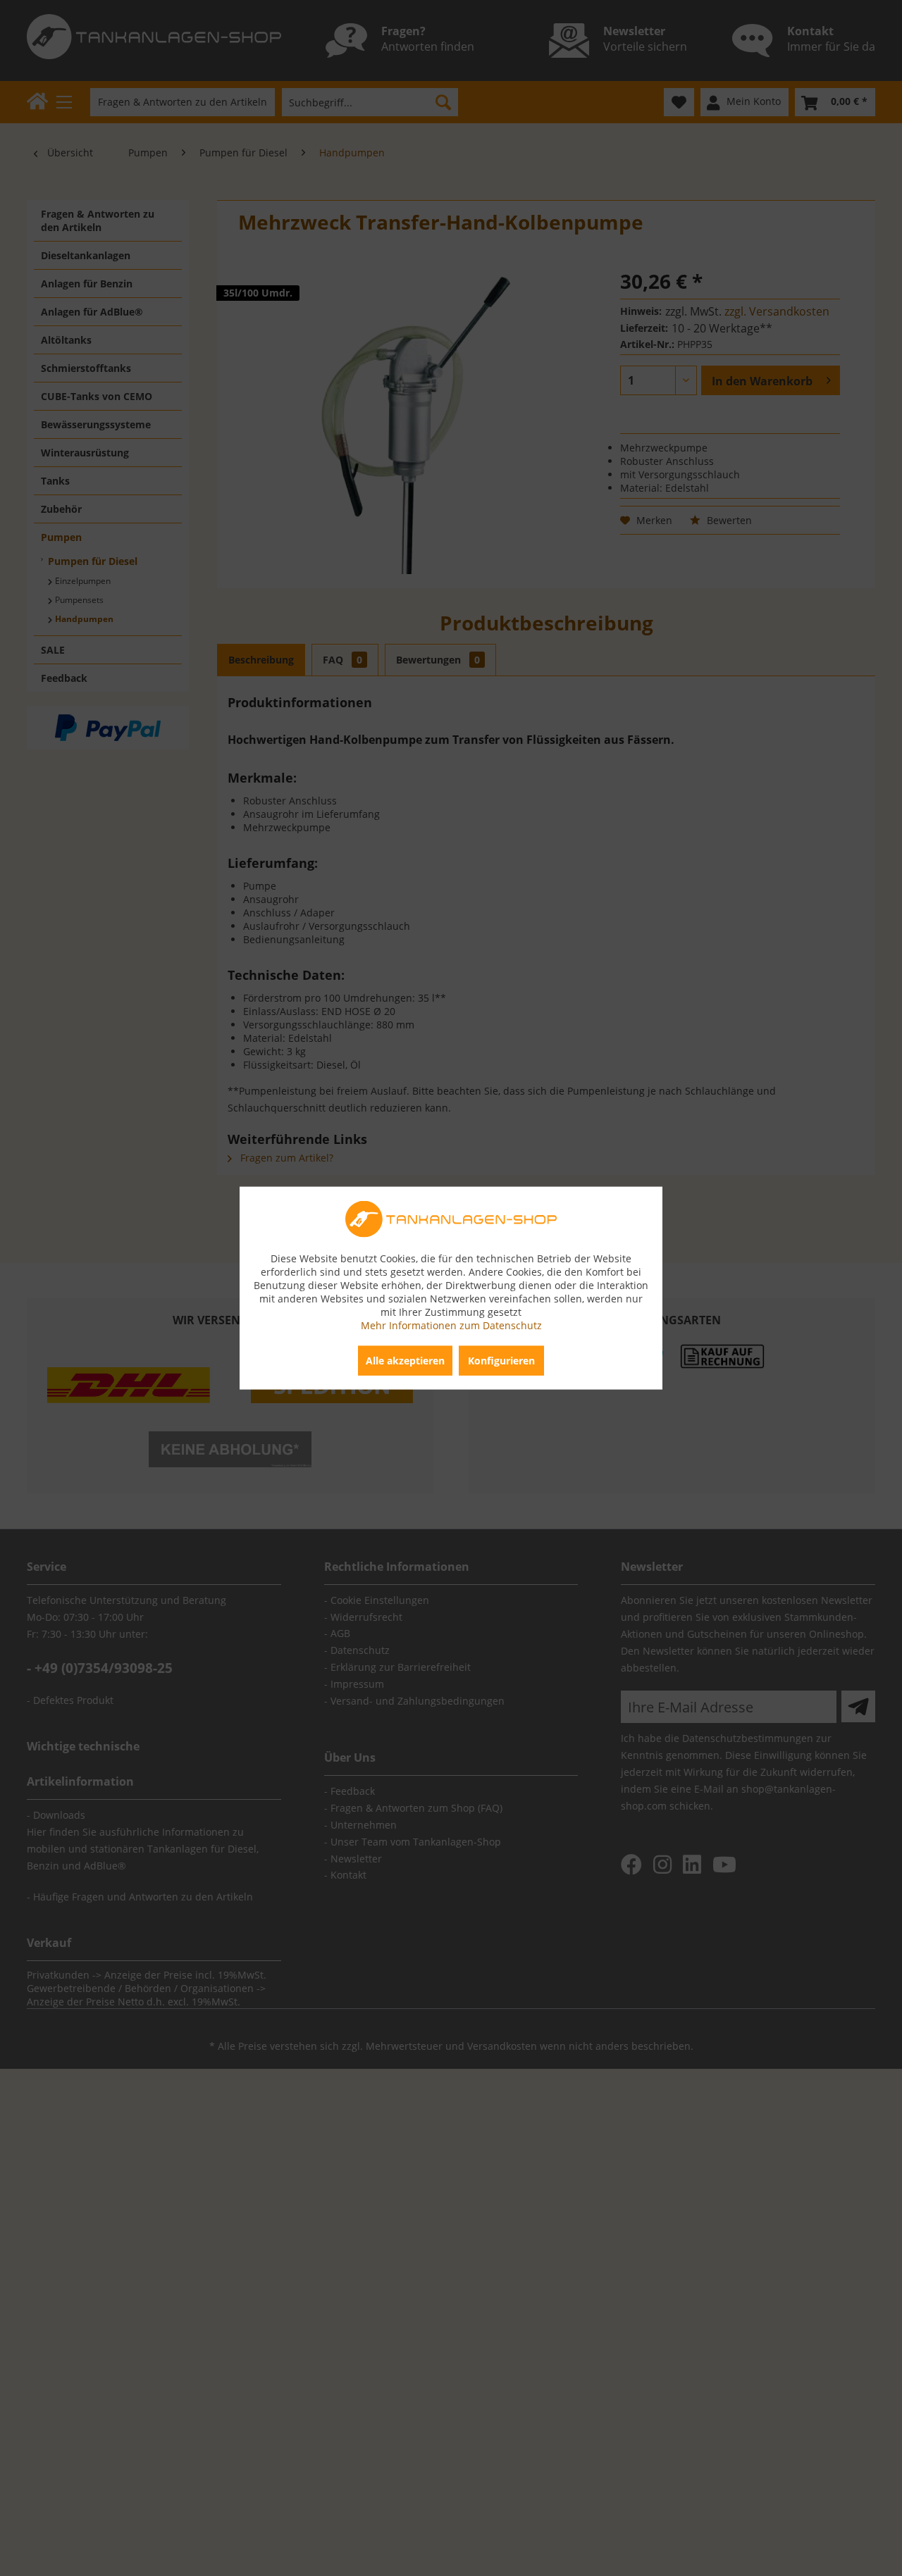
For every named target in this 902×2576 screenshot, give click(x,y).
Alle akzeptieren (405, 1361)
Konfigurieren (501, 1361)
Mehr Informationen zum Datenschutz (451, 1325)
